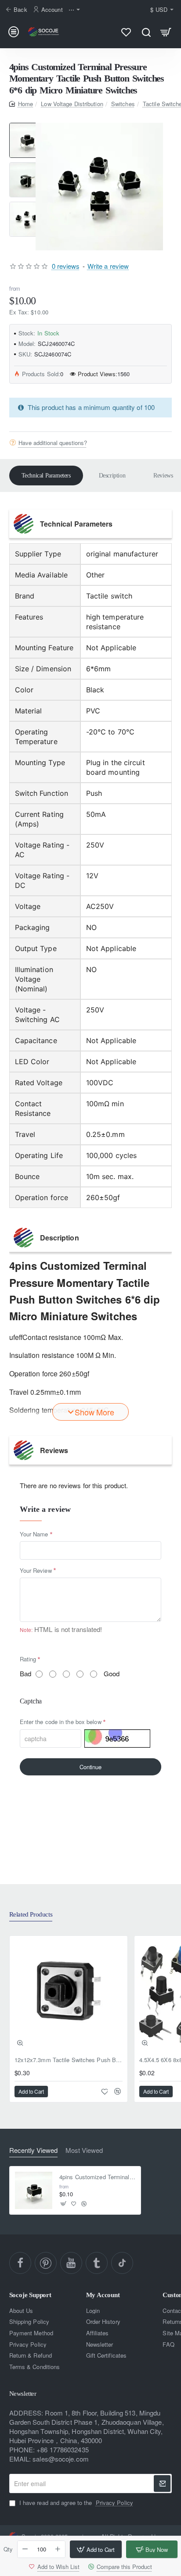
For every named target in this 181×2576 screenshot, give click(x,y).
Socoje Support (30, 2295)
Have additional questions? (53, 442)
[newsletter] (162, 2483)
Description (112, 476)
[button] (27, 126)
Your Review (36, 1570)
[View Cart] (166, 32)
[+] (58, 2549)
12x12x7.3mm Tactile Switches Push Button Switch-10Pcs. (69, 2060)
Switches (123, 104)
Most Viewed (84, 2150)
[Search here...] (146, 32)
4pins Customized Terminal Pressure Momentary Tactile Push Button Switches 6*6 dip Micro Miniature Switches (97, 2177)
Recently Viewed (33, 2150)
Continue (90, 1767)
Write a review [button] (108, 266)
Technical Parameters (46, 476)
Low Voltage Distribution (72, 104)
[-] (25, 2549)
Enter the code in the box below (61, 1722)
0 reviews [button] (66, 266)
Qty (8, 2549)
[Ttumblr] (97, 2263)
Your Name (34, 1534)
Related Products (31, 1914)
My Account (103, 2295)
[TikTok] (122, 2263)
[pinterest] (46, 2263)
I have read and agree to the (75, 2503)
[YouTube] (71, 2263)
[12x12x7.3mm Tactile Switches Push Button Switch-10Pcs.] (69, 1995)
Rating (28, 1659)
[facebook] (20, 2263)
